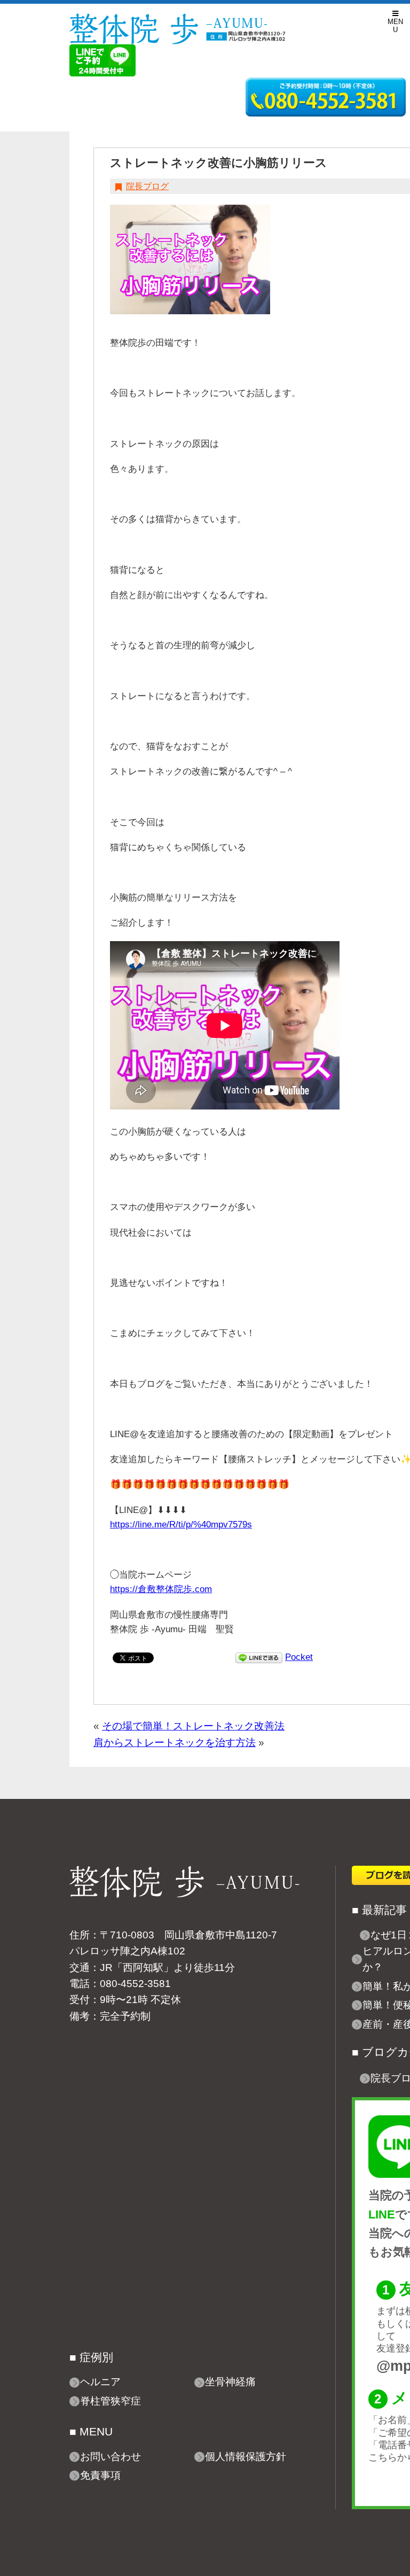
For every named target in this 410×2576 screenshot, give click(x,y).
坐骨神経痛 (230, 2382)
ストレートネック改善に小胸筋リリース (219, 163)
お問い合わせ (111, 2457)
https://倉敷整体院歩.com (161, 1589)
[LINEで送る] (259, 1657)
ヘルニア (100, 2382)
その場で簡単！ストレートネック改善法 (193, 1726)
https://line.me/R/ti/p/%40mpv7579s (181, 1524)
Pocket (299, 1657)
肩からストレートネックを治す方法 (175, 1743)
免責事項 (100, 2475)
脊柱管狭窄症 (111, 2401)
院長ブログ (147, 186)
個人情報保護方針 (246, 2457)
